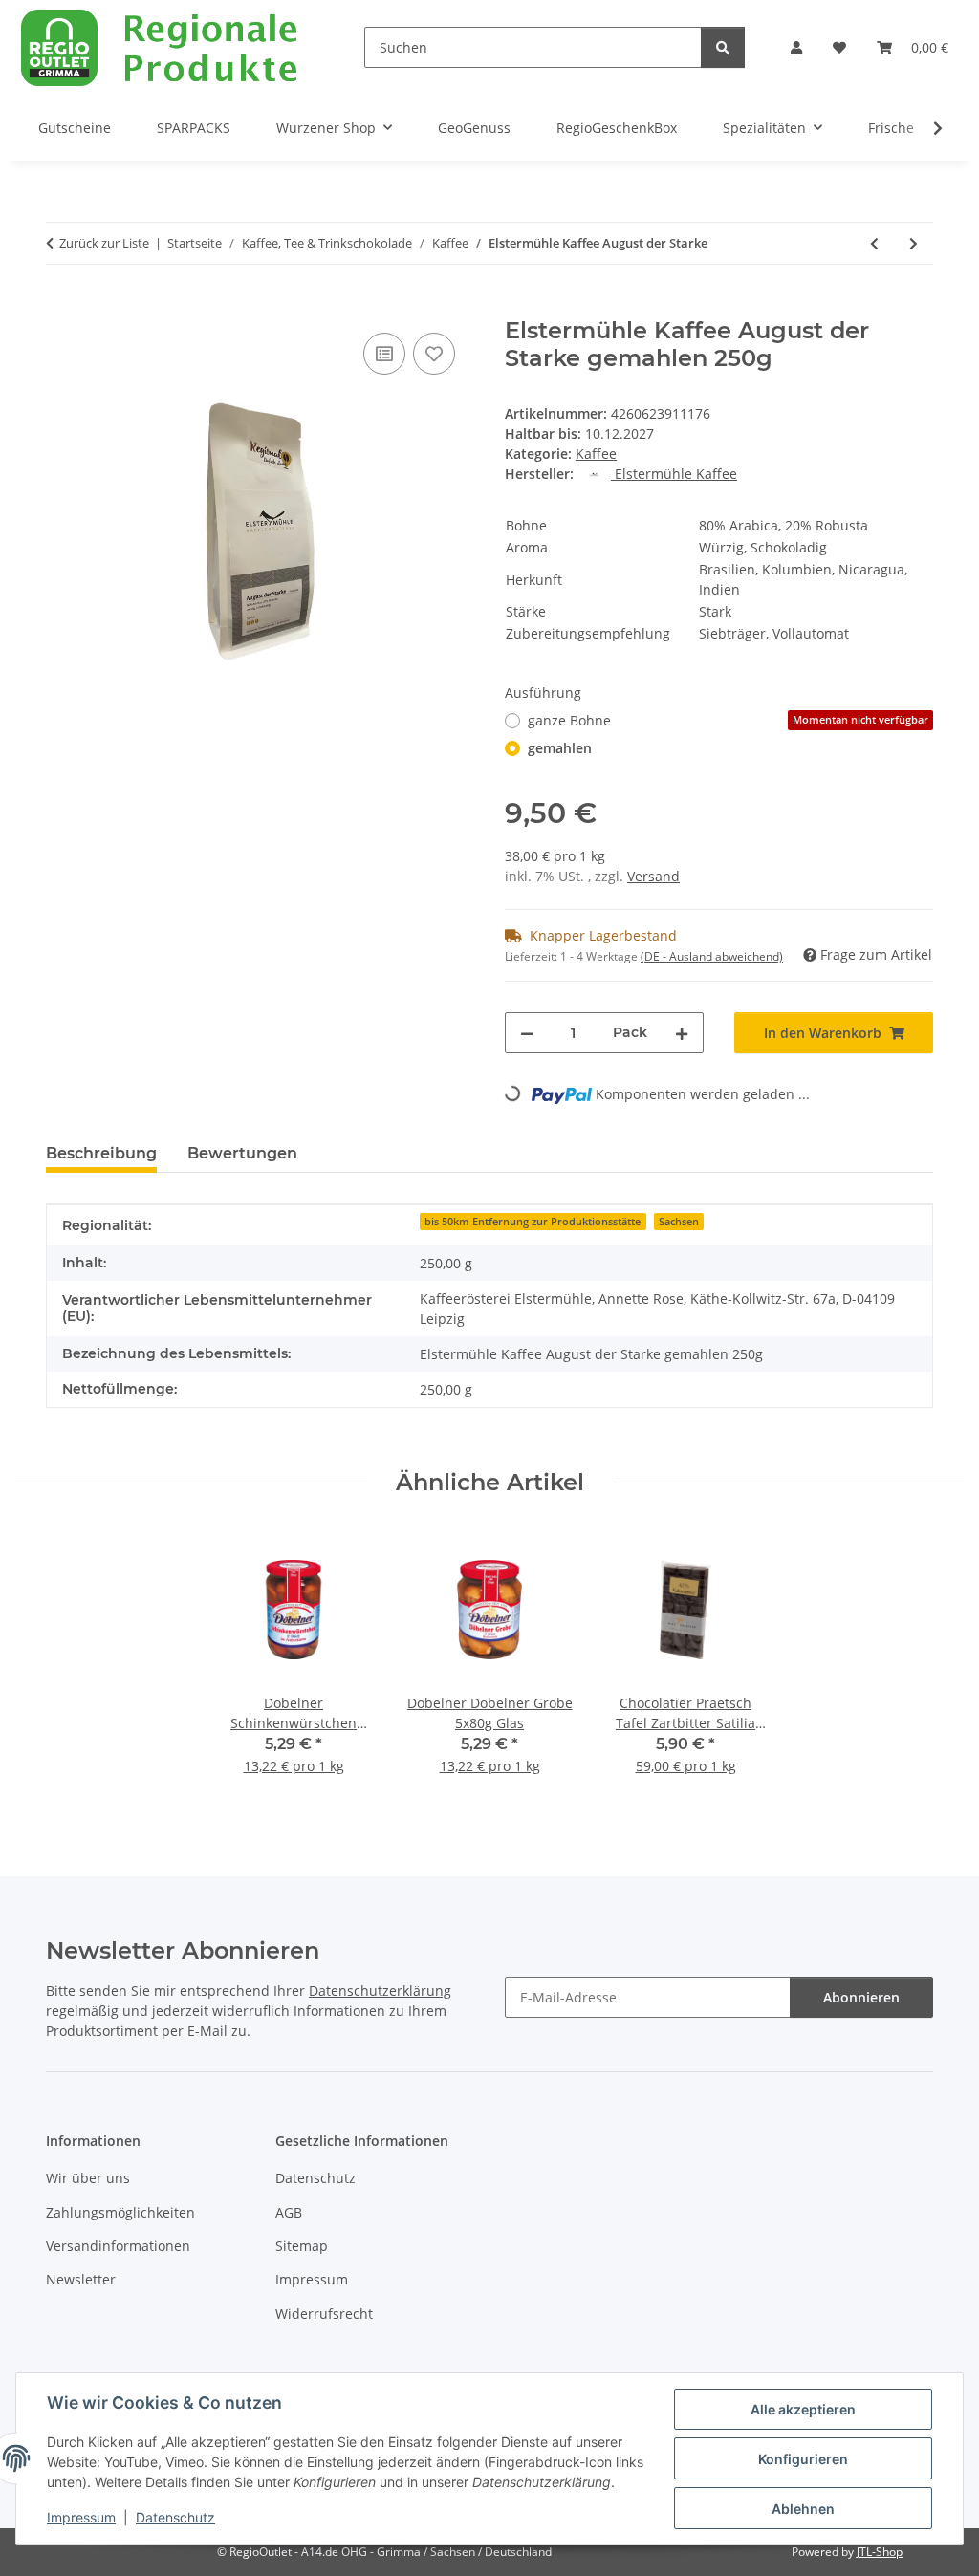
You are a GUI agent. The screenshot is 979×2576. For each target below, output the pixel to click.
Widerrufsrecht (324, 2314)
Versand (653, 876)
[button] (796, 47)
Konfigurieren (803, 2459)
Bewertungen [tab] (242, 1153)
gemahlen (560, 748)
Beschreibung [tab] (101, 1153)
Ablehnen (803, 2509)
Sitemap (302, 2246)
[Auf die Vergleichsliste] (384, 354)
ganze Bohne (728, 720)
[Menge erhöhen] (682, 1033)
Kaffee (596, 454)
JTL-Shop (880, 2552)
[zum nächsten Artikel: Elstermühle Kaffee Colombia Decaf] (914, 243)
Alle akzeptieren (803, 2409)
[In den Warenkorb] (61, 307)
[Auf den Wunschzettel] (434, 354)
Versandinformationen (118, 2246)
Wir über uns (88, 2178)
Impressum (81, 2517)
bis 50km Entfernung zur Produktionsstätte (533, 1222)
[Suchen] (723, 47)
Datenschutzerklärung (380, 1991)
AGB (289, 2212)
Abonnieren (861, 1997)
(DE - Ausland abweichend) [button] (712, 956)
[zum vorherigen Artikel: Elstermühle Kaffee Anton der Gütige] (874, 243)
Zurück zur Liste (104, 243)
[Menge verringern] (527, 1033)
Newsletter (81, 2279)
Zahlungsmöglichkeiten (120, 2212)
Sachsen (679, 1222)
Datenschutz (175, 2517)
